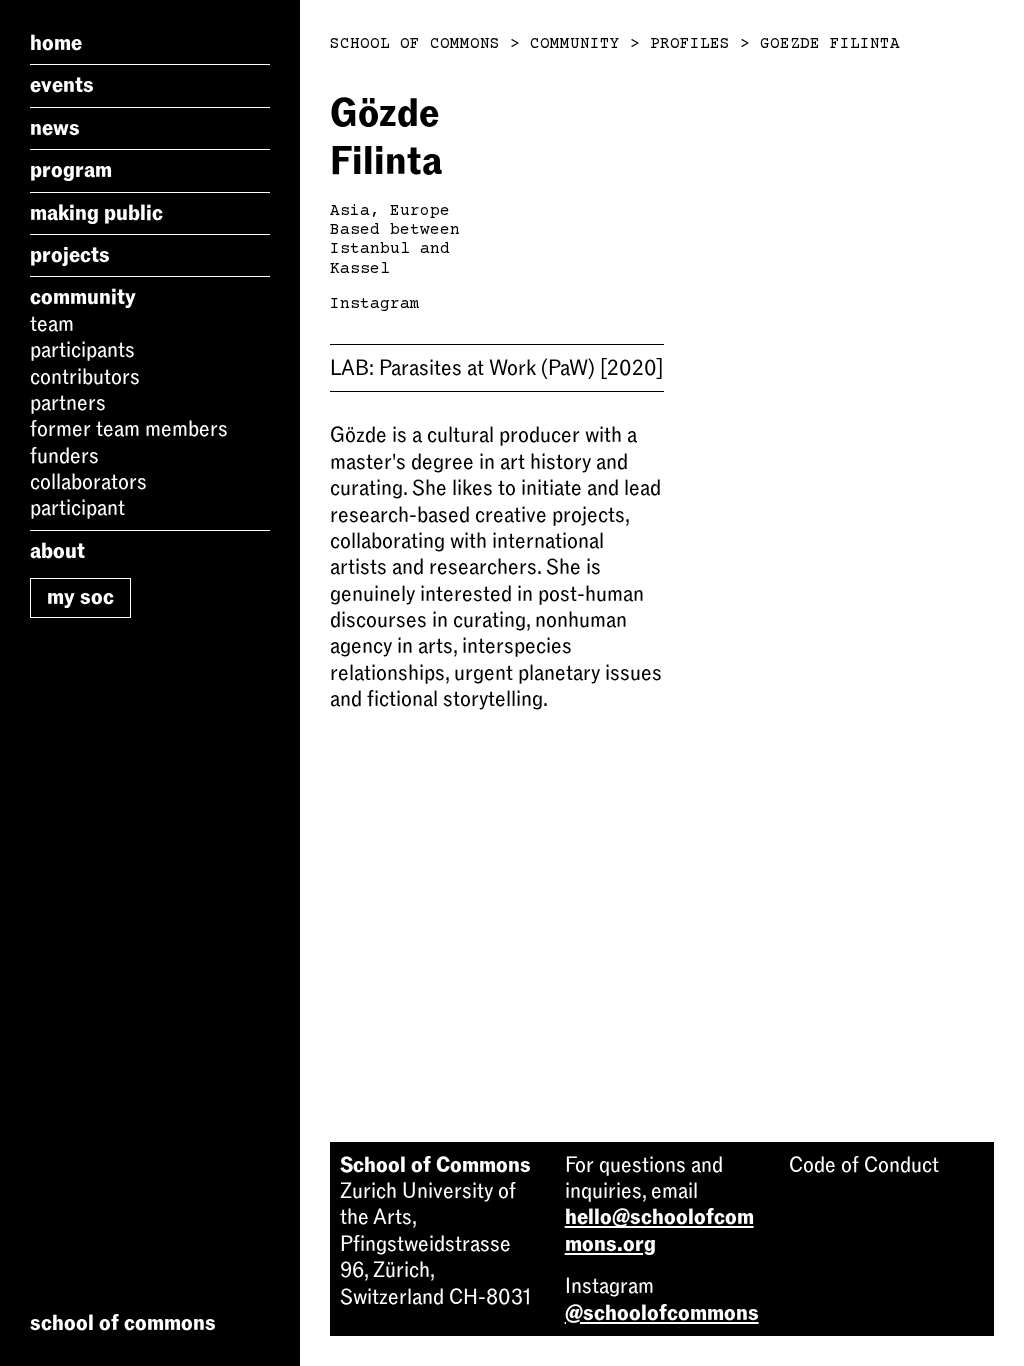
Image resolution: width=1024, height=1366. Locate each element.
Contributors (85, 377)
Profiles (690, 44)
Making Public (96, 213)
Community (83, 297)
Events (62, 85)
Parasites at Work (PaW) (496, 368)
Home (56, 43)
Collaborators (88, 482)
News (55, 128)
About (57, 551)
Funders (64, 456)
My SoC (80, 597)
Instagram (375, 304)
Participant (77, 508)
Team (52, 324)
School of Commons (415, 44)
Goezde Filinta (830, 44)
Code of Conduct (864, 1165)
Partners (68, 403)
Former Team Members (129, 429)
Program (71, 170)
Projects (70, 255)
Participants (82, 350)
